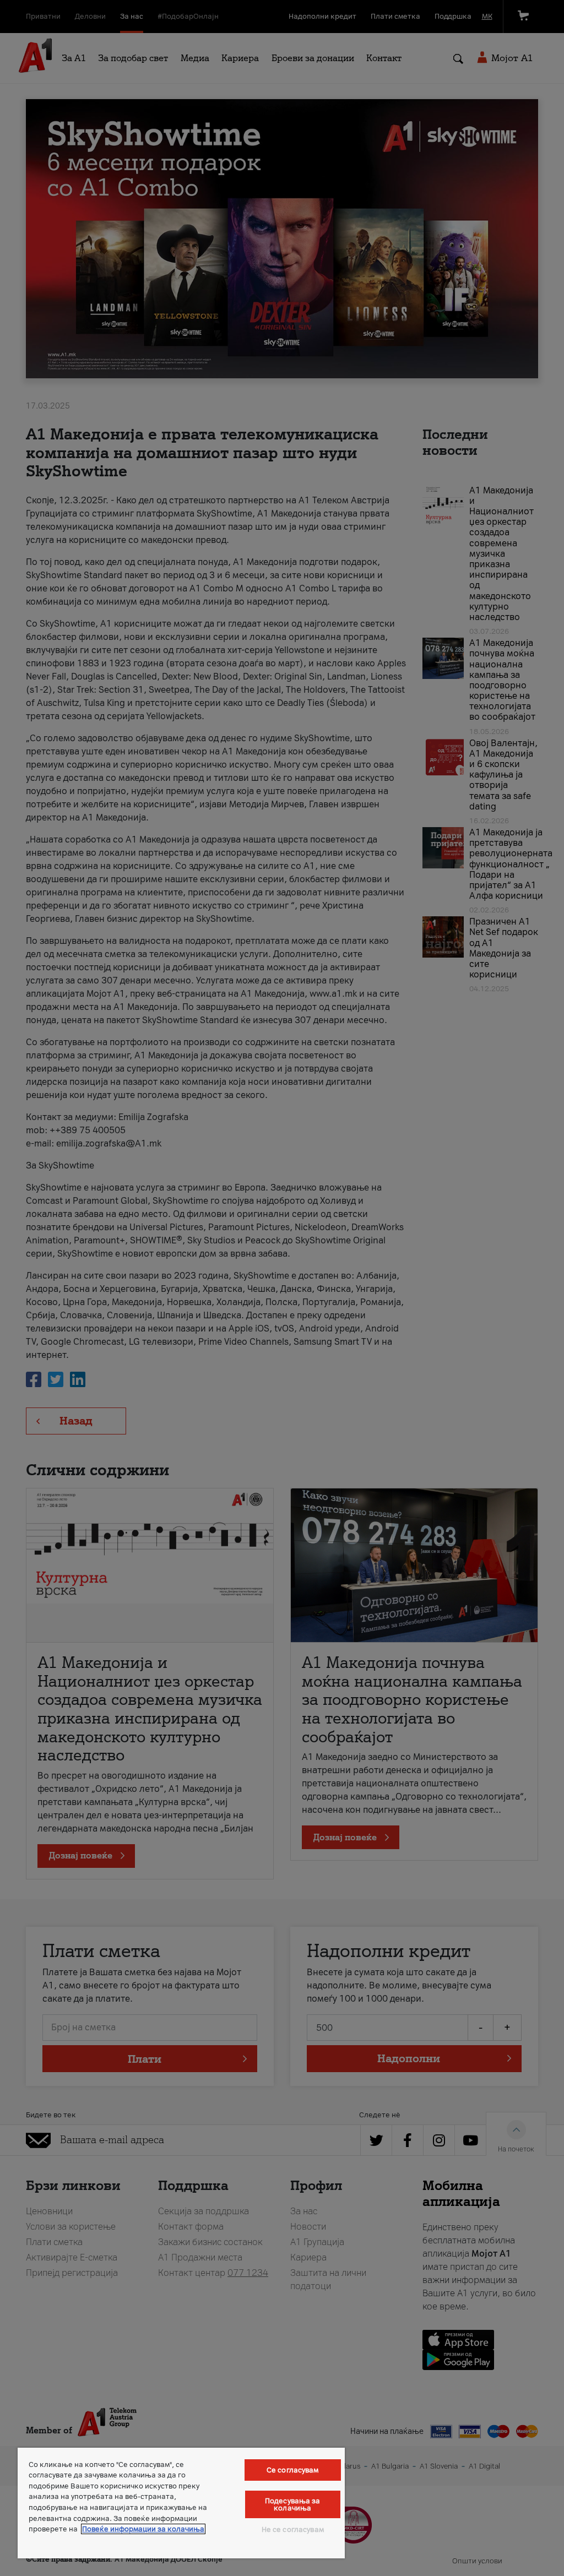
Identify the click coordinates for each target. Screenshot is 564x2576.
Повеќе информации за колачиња (143, 2529)
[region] (181, 2503)
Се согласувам (293, 2470)
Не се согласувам (293, 2529)
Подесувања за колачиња (293, 2504)
